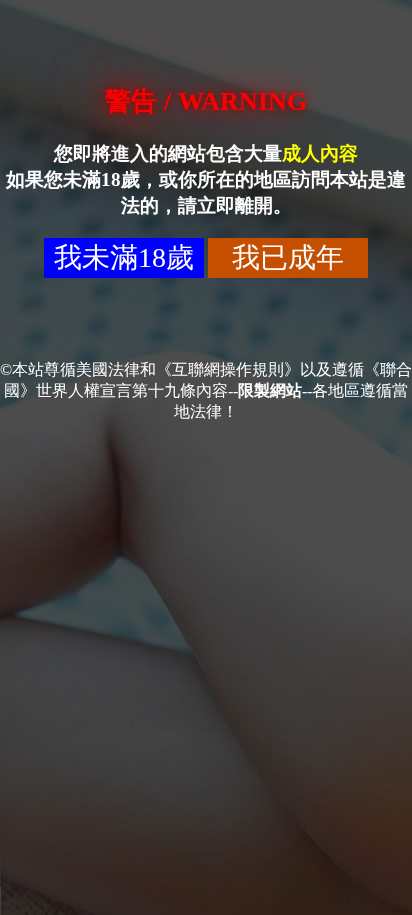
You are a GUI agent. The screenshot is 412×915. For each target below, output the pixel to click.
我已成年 (288, 257)
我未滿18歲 (124, 257)
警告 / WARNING (206, 101)
